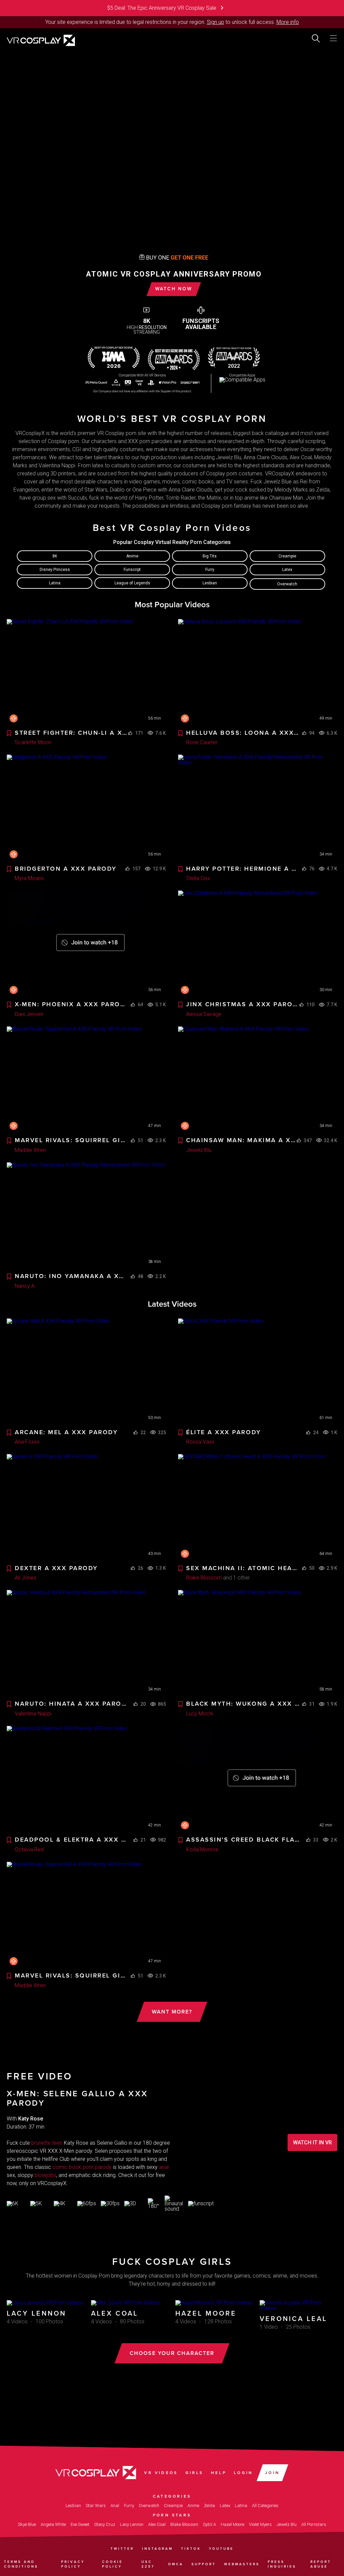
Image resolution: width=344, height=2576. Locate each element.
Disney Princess (55, 570)
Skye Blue (27, 2524)
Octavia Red (29, 1849)
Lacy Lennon (132, 2524)
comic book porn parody (82, 2167)
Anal (115, 2506)
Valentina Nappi (33, 1714)
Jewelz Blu (199, 1150)
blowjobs (45, 2175)
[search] (316, 38)
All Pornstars (314, 2524)
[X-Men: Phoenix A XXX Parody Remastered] (86, 944)
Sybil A (209, 2524)
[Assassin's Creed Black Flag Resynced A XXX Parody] (258, 1779)
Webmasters (242, 2564)
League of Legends (132, 583)
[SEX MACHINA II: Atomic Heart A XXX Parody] (258, 1507)
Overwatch (287, 584)
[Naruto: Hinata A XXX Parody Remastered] (86, 1643)
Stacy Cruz (105, 2524)
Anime (132, 556)
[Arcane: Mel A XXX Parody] (86, 1372)
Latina (55, 583)
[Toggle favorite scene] (9, 734)
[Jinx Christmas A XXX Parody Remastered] (258, 944)
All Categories (265, 2506)
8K (55, 556)
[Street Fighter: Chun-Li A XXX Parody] (86, 672)
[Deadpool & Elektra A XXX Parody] (86, 1779)
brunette (41, 2143)
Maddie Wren (30, 1150)
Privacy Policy (73, 2564)
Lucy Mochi (200, 1714)
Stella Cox (198, 878)
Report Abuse (321, 2564)
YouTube (221, 2549)
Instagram (158, 2549)
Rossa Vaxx (200, 1442)
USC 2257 (148, 2564)
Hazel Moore (232, 2524)
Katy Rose (31, 2119)
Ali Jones (26, 1578)
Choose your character (172, 2353)
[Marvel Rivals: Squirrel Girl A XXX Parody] (86, 1080)
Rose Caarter (202, 742)
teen (57, 2143)
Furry (210, 570)
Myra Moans (29, 878)
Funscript (132, 570)
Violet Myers (260, 2524)
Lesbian (210, 583)
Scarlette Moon (33, 742)
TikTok (191, 2549)
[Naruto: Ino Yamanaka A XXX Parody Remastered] (86, 1216)
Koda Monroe (202, 1849)
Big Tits (210, 556)
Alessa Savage (204, 1014)
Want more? (172, 2012)
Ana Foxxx (27, 1442)
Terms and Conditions (21, 2564)
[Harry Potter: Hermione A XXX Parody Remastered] (258, 808)
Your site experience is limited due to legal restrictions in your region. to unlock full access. (160, 22)
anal (164, 2167)
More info (288, 22)
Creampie (287, 556)
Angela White (53, 2524)
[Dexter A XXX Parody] (86, 1507)
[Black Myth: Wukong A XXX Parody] (258, 1643)
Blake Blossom (204, 1578)
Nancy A (25, 1286)
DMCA (176, 2564)
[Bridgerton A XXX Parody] (86, 808)
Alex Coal (157, 2524)
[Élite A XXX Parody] (258, 1372)
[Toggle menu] (333, 38)
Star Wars (96, 2506)
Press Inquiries (282, 2564)
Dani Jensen (29, 1014)
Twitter (122, 2549)
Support (204, 2564)
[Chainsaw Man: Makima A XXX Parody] (258, 1080)
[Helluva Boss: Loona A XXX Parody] (258, 672)
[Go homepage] (41, 40)
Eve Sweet (80, 2524)
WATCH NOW (174, 289)
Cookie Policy (113, 2564)
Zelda (209, 2506)
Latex (287, 570)
